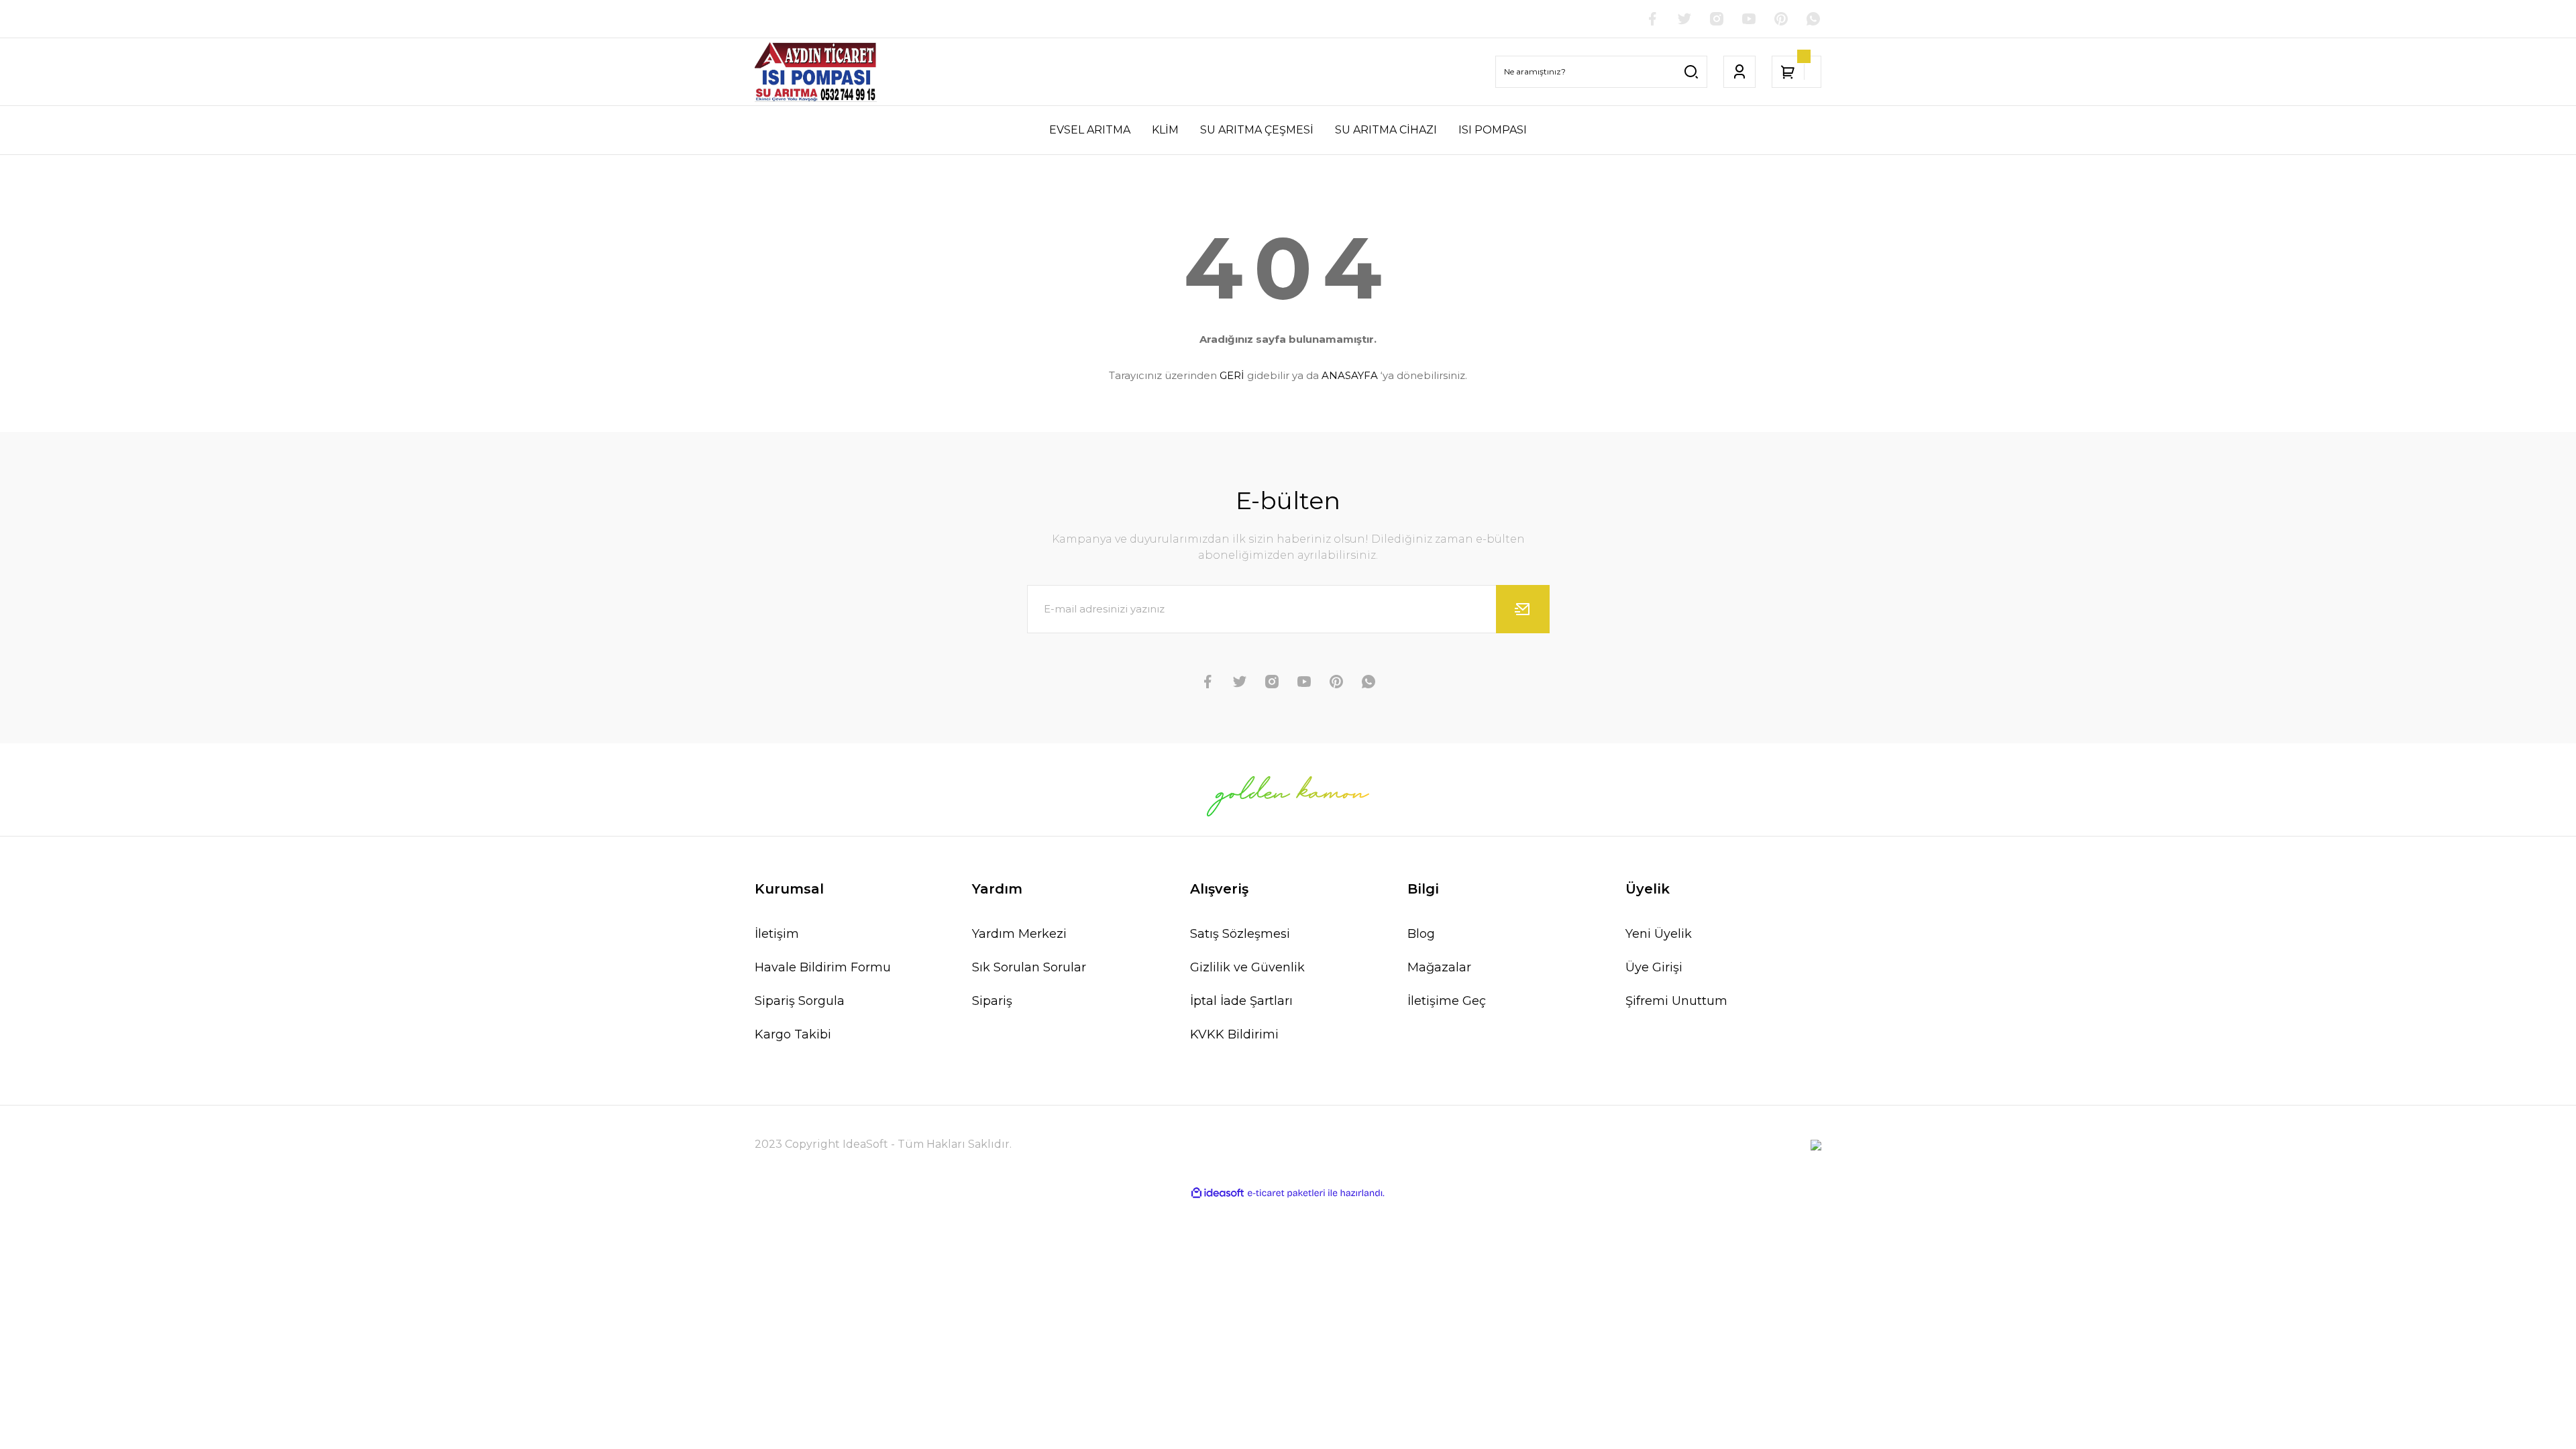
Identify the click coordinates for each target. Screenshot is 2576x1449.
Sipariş (992, 1001)
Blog (1421, 934)
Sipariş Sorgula (800, 1001)
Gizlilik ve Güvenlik (1247, 967)
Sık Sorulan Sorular (1029, 967)
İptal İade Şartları (1241, 1001)
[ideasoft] (1218, 1193)
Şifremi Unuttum (1676, 1001)
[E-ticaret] (1286, 1193)
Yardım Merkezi (1019, 934)
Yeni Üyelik (1659, 934)
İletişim (777, 934)
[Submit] (1523, 609)
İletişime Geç (1447, 1001)
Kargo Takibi (793, 1034)
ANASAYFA (1350, 375)
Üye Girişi (1654, 967)
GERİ (1232, 375)
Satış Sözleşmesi (1240, 934)
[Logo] (816, 72)
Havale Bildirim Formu (823, 967)
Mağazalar (1439, 967)
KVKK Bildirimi (1234, 1034)
